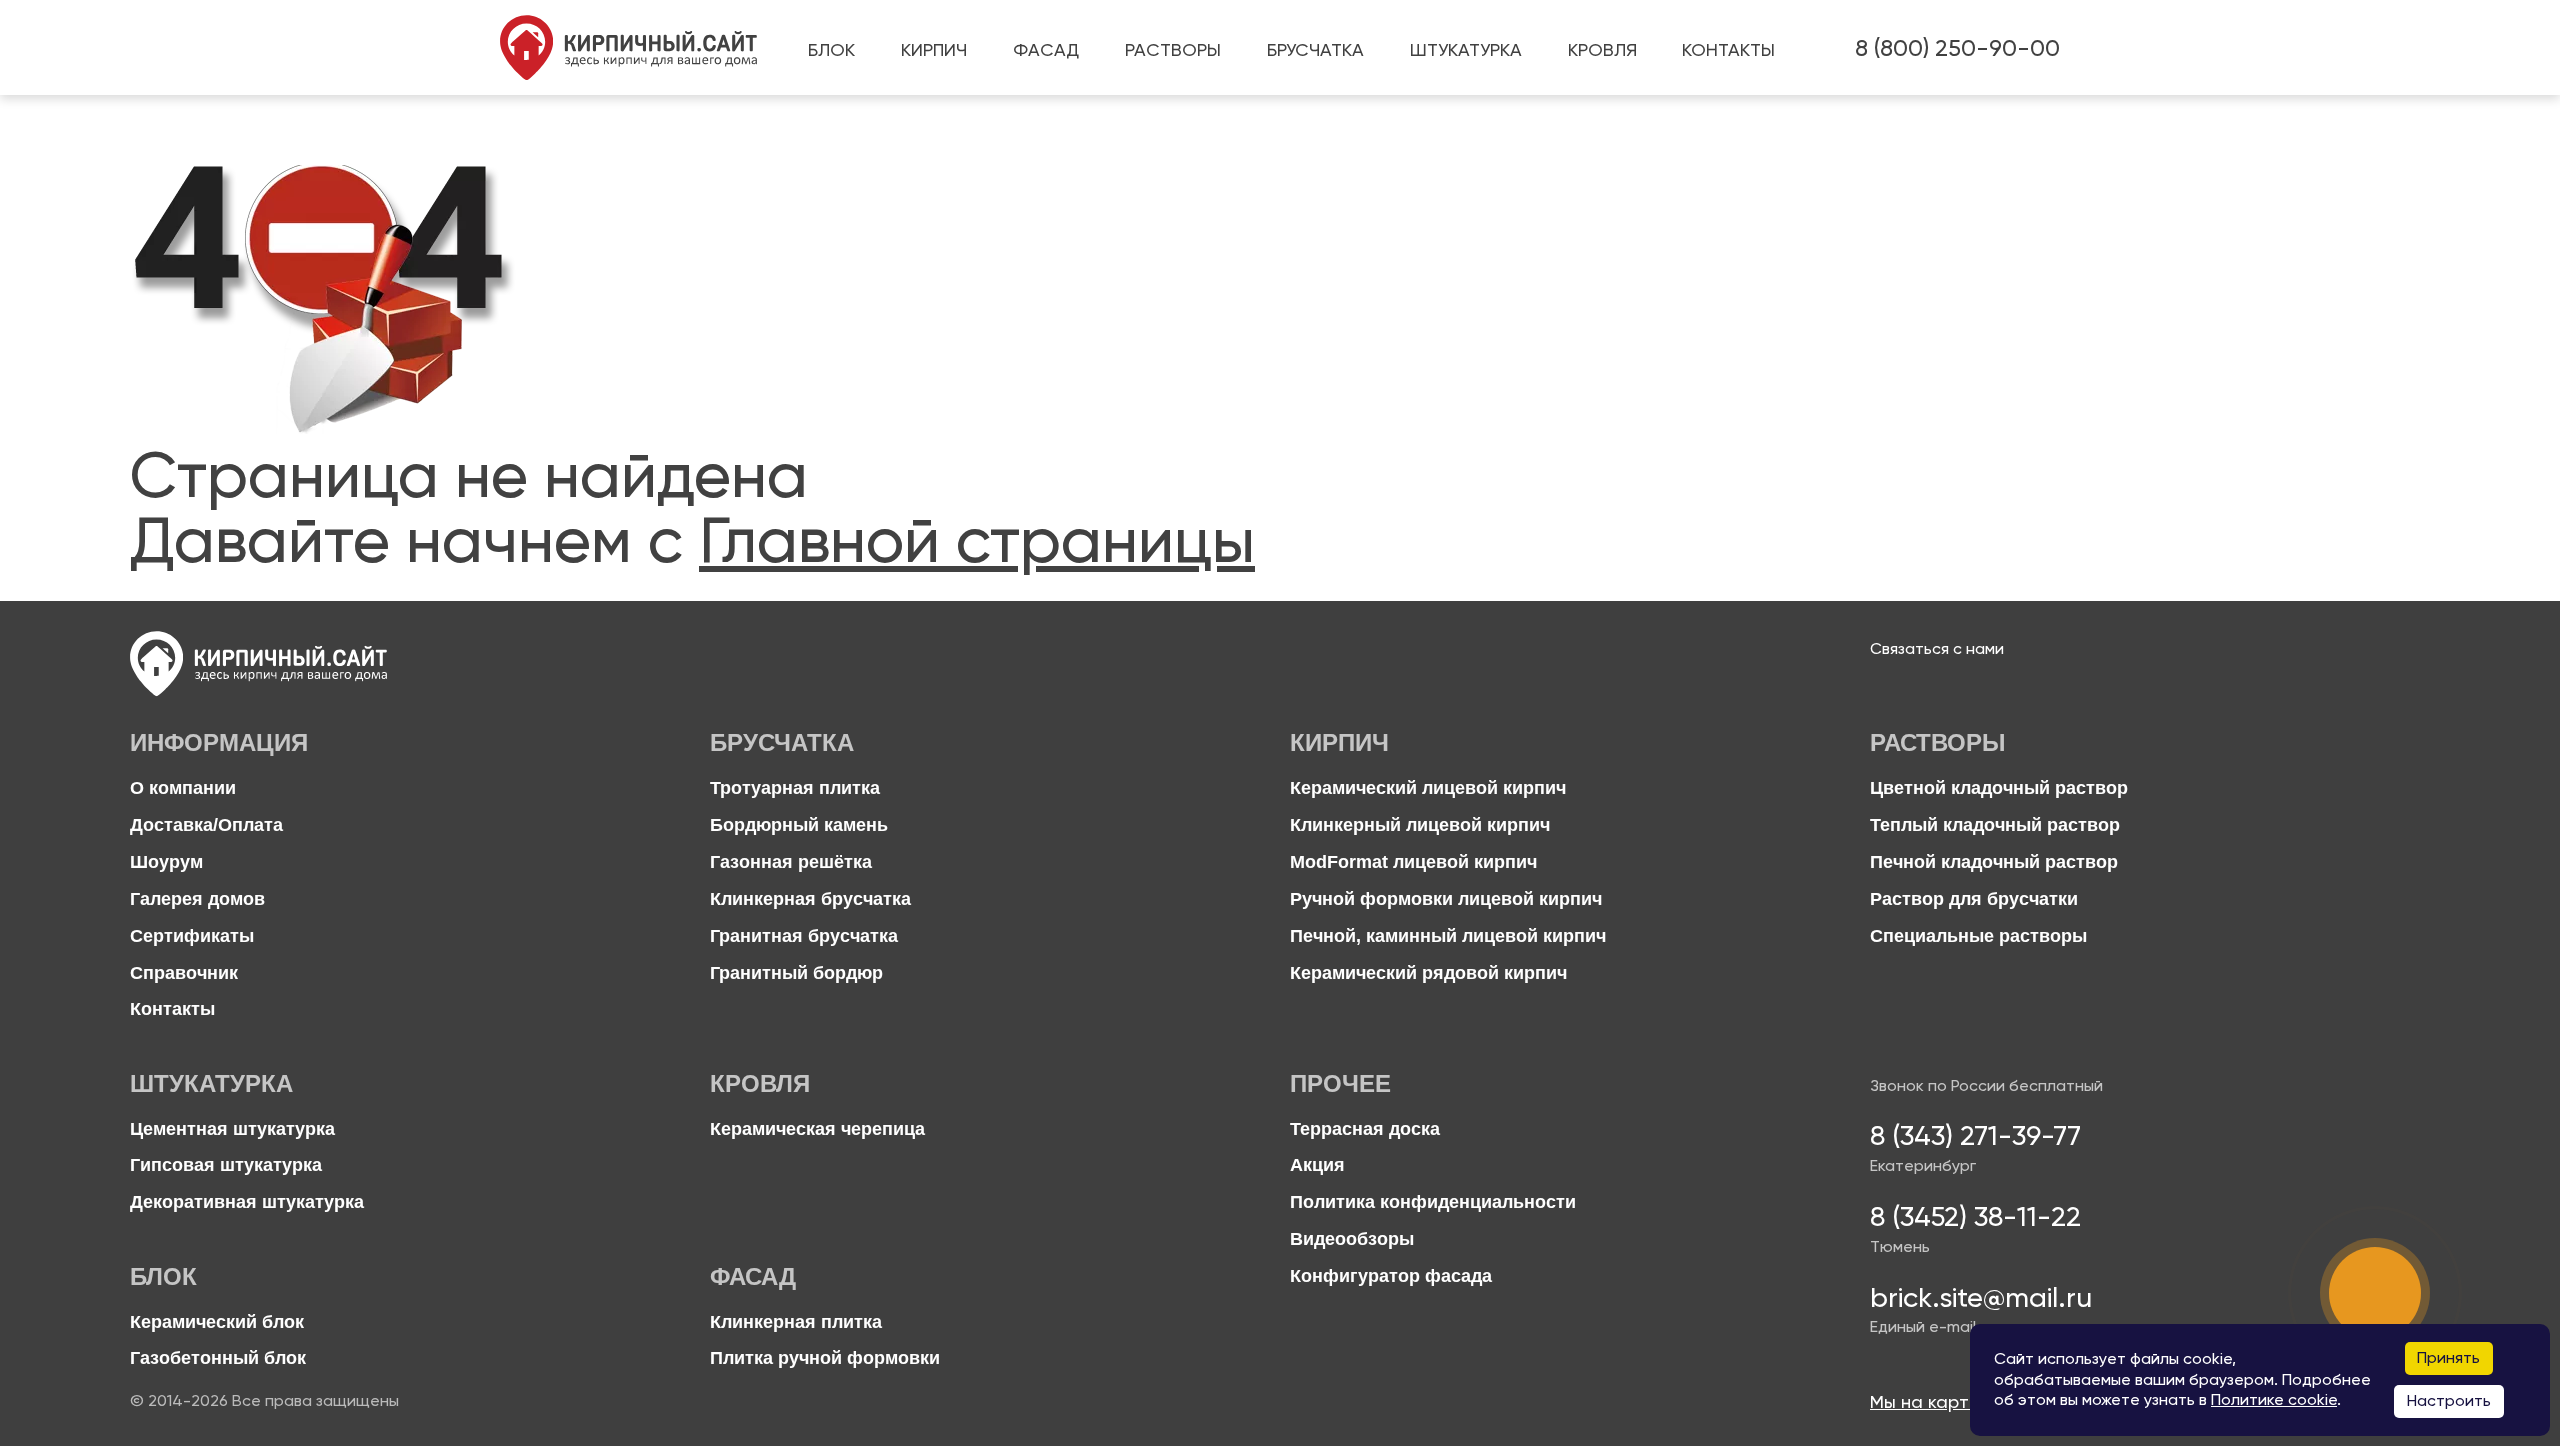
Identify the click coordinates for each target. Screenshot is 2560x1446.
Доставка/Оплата (206, 825)
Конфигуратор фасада (1391, 1276)
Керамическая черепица (817, 1129)
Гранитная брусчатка (804, 936)
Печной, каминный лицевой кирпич (1448, 936)
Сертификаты (192, 936)
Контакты (172, 1009)
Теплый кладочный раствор (1995, 825)
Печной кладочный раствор (1994, 862)
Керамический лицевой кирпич (1428, 788)
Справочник (184, 973)
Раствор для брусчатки (1974, 899)
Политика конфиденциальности (1433, 1202)
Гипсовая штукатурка (226, 1165)
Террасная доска (1365, 1129)
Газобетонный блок (218, 1358)
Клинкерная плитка (796, 1322)
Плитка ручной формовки (825, 1358)
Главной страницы (977, 540)
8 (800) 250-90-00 (1957, 48)
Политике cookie (2274, 1400)
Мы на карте (1925, 1402)
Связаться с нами (1937, 649)
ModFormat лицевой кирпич (1413, 862)
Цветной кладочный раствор (1999, 788)
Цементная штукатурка (232, 1129)
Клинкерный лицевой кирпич (1420, 825)
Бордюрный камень (799, 825)
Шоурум (166, 862)
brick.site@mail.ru (1981, 1298)
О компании (183, 788)
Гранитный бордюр (796, 973)
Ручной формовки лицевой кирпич (1446, 899)
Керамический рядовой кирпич (1428, 973)
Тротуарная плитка (795, 788)
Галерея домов (197, 899)
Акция (1317, 1165)
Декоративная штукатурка (247, 1202)
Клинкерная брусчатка (810, 899)
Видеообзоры (1352, 1239)
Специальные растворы (1978, 936)
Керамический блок (217, 1322)
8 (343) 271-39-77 (1975, 1136)
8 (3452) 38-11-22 (1975, 1217)
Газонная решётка (791, 862)
